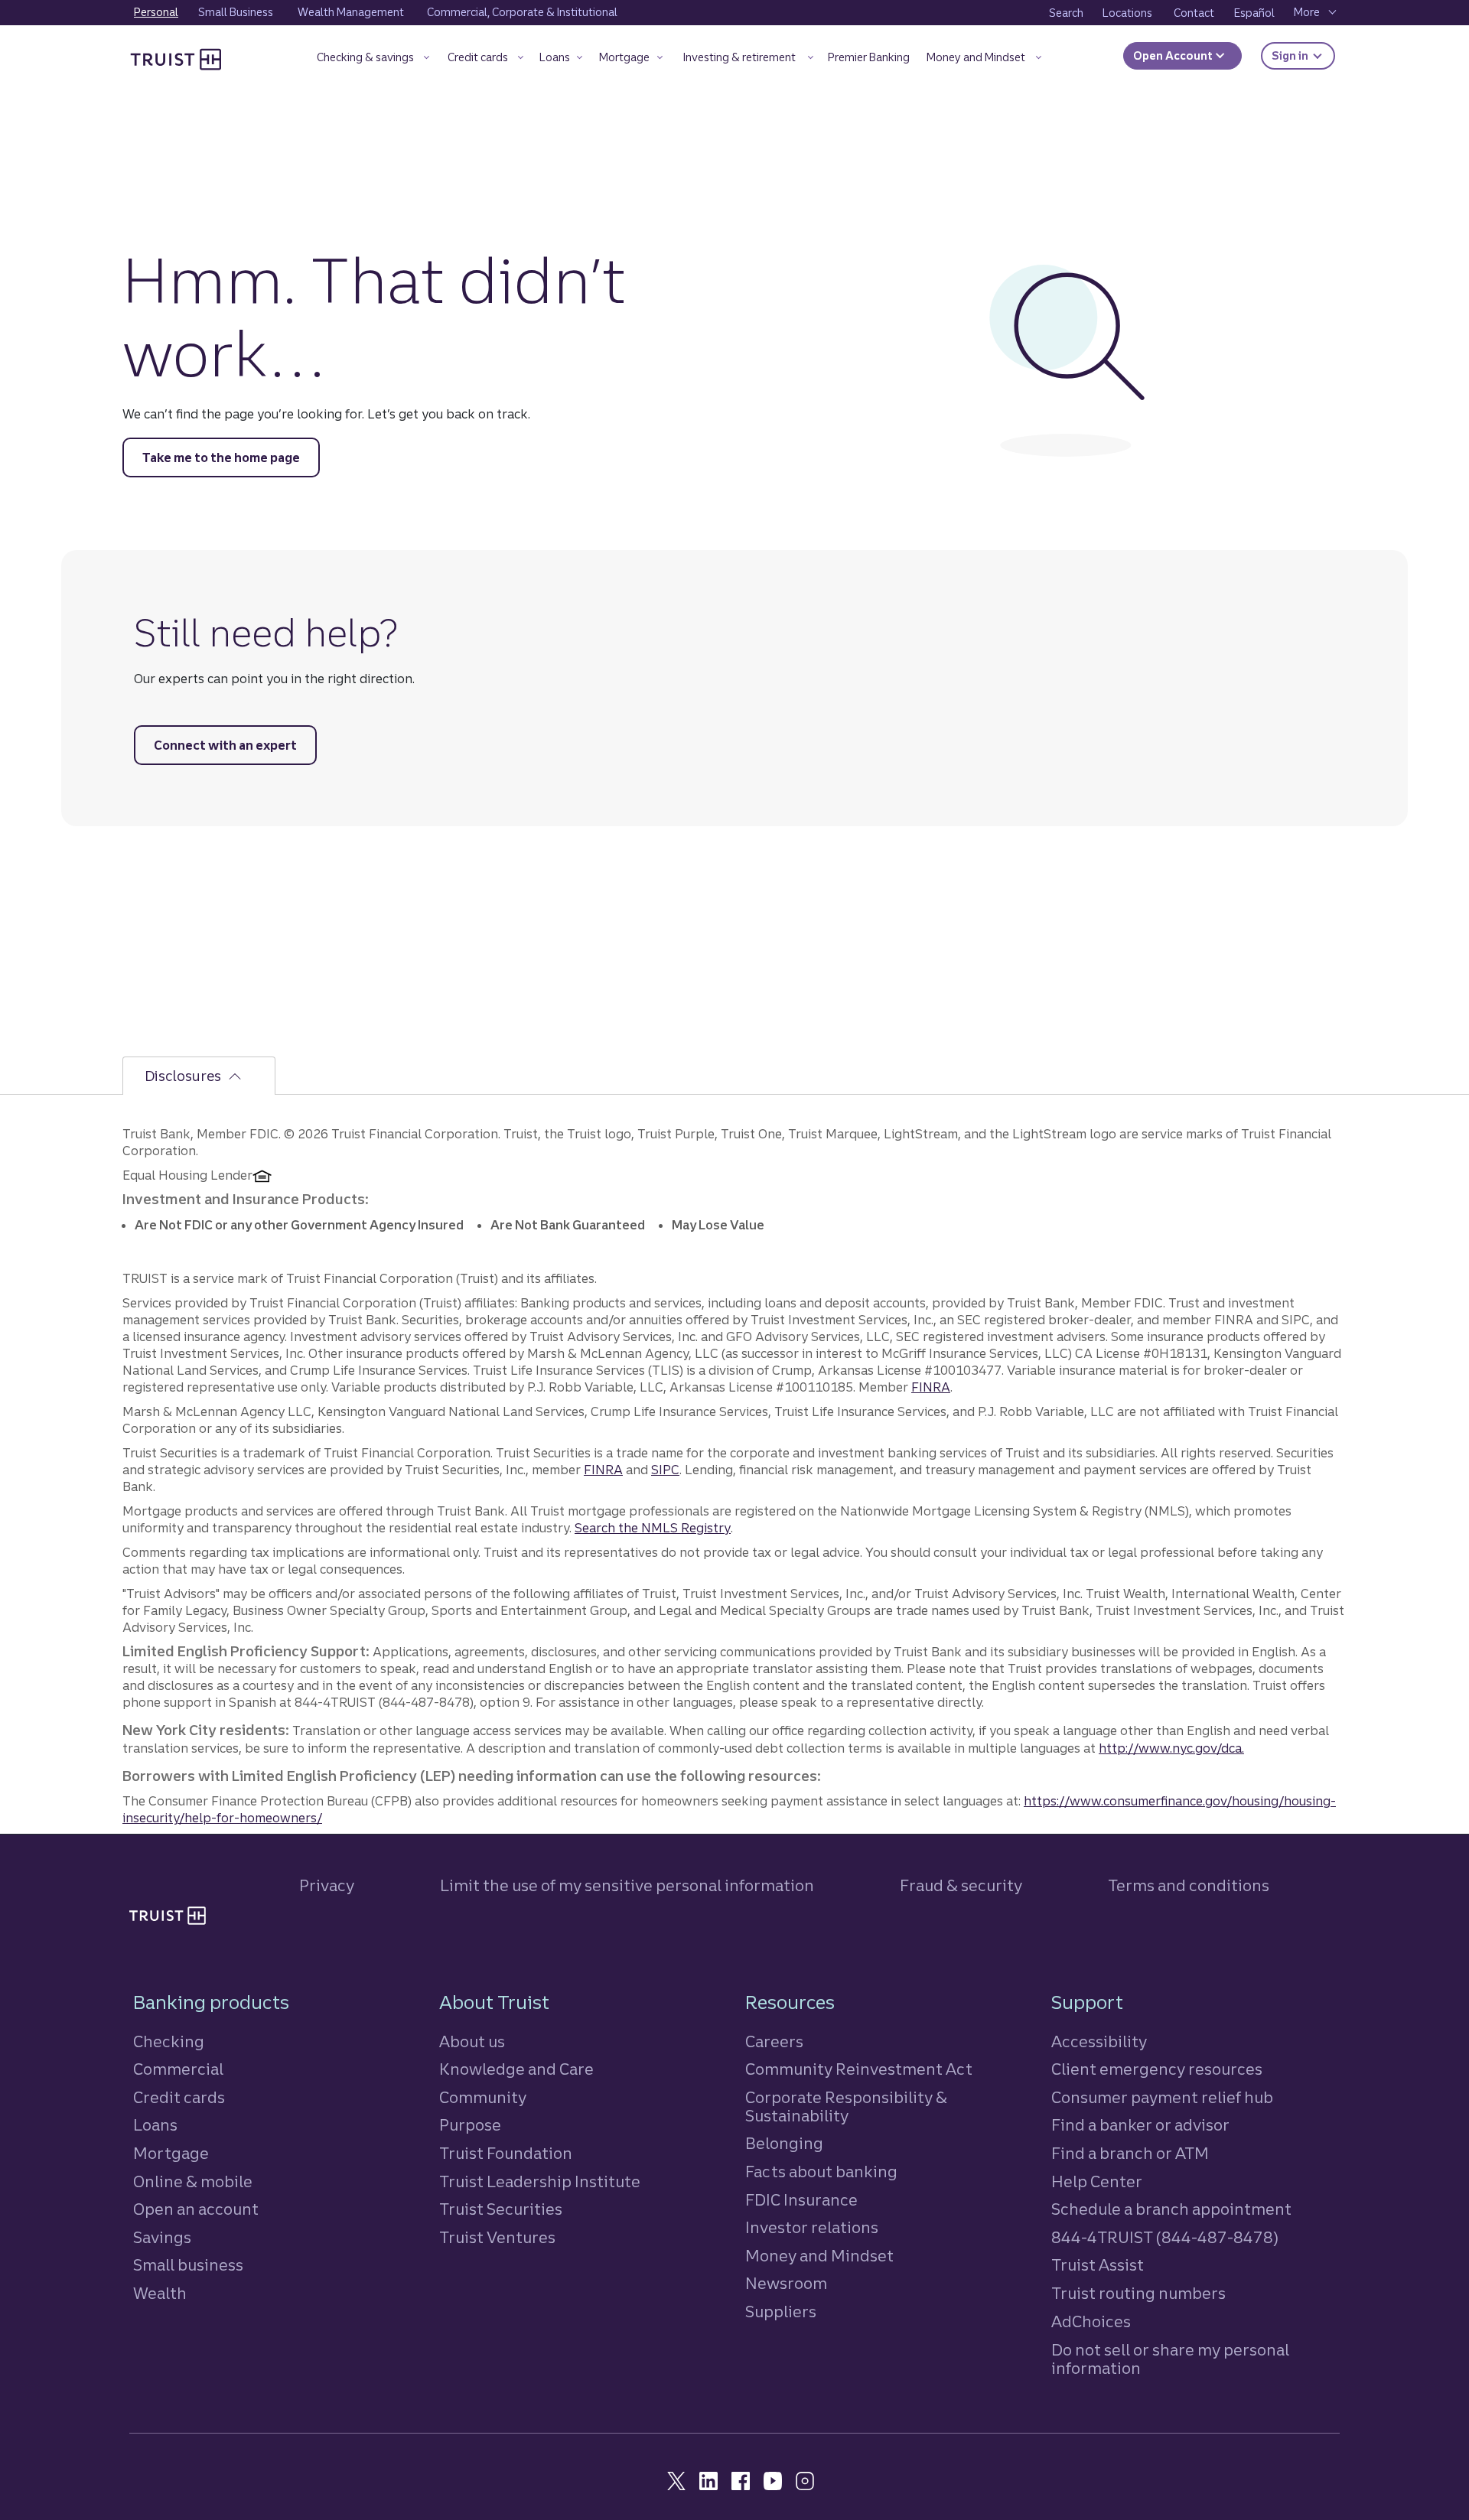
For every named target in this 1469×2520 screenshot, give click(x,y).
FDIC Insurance (801, 2200)
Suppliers (781, 2312)
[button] (373, 60)
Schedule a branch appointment (1171, 2209)
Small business (188, 2265)
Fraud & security (961, 1885)
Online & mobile (193, 2181)
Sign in (1303, 55)
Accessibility (1099, 2041)
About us (472, 2041)
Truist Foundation (506, 2153)
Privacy (327, 1885)
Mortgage (171, 2153)
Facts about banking (821, 2172)
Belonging (784, 2143)
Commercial (178, 2069)
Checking (169, 2041)
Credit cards (179, 2097)
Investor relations (812, 2227)
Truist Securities (501, 2209)
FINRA (931, 1387)
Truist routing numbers (1138, 2293)
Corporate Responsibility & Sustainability (846, 2107)
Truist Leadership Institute (540, 2181)
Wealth (160, 2293)
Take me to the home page (221, 457)
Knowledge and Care (516, 2069)
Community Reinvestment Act (859, 2069)
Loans (155, 2125)
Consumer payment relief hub (1162, 2097)
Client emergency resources (1157, 2069)
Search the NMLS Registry (653, 1528)
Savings (162, 2237)
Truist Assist (1098, 2265)
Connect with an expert (225, 745)
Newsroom (786, 2283)
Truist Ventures (497, 2237)
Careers (774, 2041)
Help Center (1097, 2181)
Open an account (196, 2209)
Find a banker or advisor (1140, 2125)
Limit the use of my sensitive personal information (627, 1885)
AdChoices (1091, 2321)
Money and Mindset (819, 2256)
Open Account (1174, 56)
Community (483, 2097)
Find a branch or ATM (1130, 2153)
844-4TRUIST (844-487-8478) (1165, 2237)
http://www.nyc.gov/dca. (1171, 1748)
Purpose (470, 2125)
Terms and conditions (1189, 1885)
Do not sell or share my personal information (1170, 2359)
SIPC (665, 1470)
